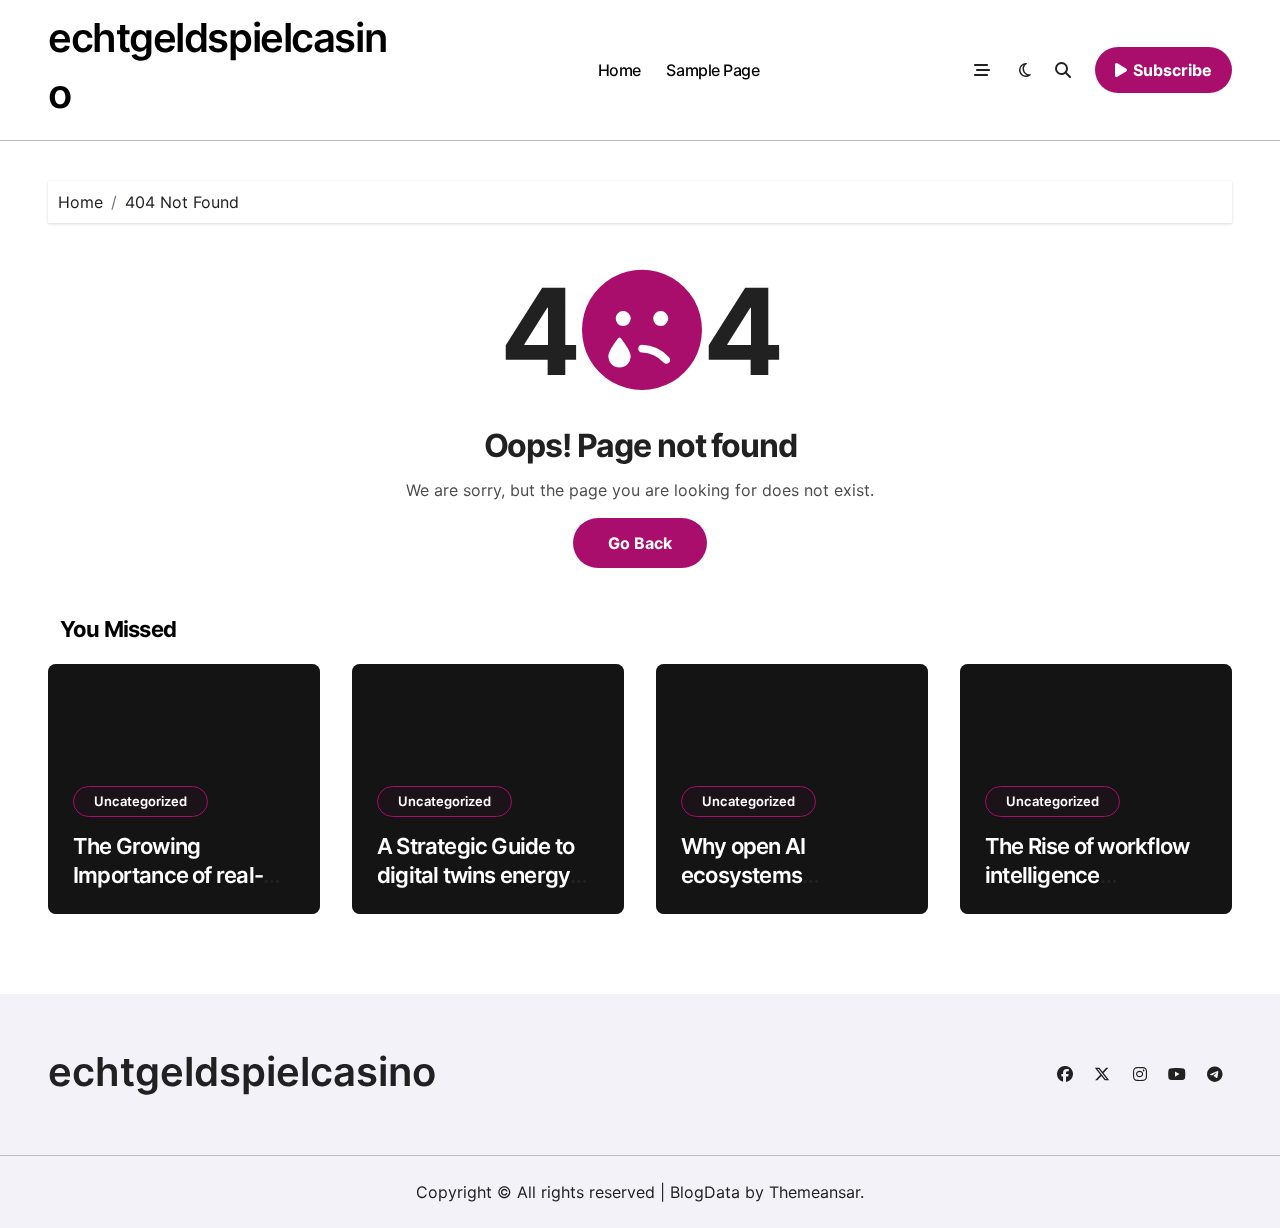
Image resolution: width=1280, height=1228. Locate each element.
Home (619, 70)
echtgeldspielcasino (242, 1071)
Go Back (640, 543)
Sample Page (712, 70)
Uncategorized (140, 801)
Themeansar (814, 1192)
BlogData (705, 1192)
